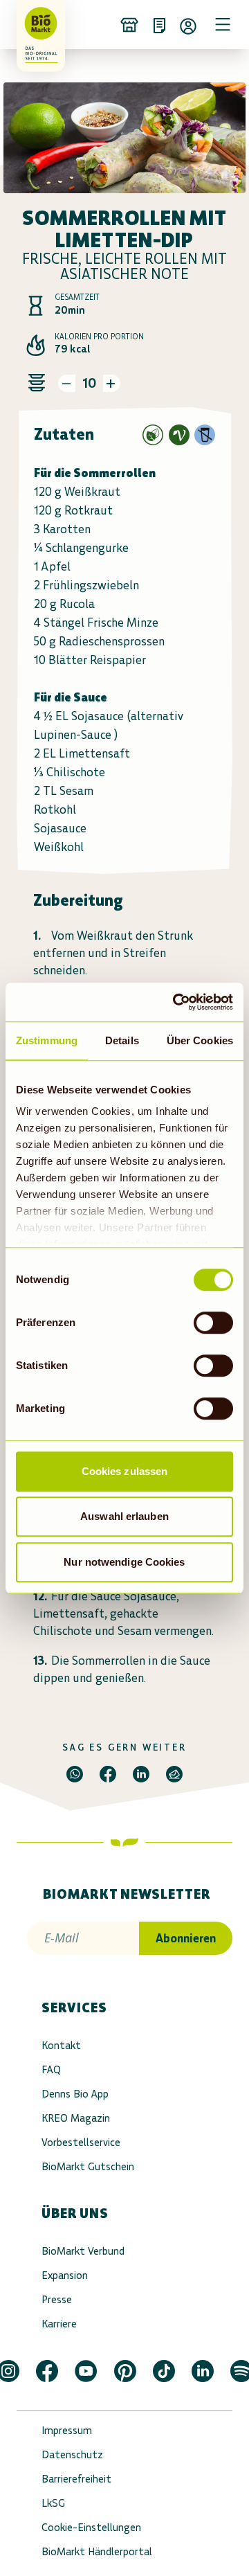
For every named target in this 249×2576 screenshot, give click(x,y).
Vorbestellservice (81, 2142)
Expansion (65, 2275)
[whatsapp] (75, 1774)
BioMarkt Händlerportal (97, 2551)
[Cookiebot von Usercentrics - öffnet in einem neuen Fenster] (176, 1002)
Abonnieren (186, 1938)
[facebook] (108, 1774)
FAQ (51, 2069)
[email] (174, 1774)
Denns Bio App (75, 2094)
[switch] (213, 1323)
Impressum (67, 2430)
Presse (57, 2299)
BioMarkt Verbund (83, 2251)
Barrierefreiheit (76, 2479)
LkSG (53, 2503)
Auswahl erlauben (124, 1516)
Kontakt (61, 2045)
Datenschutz (72, 2454)
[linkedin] (141, 1774)
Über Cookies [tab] (200, 1040)
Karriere (59, 2324)
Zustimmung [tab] (47, 1040)
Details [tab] (122, 1040)
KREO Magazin (76, 2118)
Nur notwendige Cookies (124, 1562)
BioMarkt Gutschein (88, 2166)
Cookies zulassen (125, 1471)
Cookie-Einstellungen (91, 2527)
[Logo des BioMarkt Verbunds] (36, 24)
